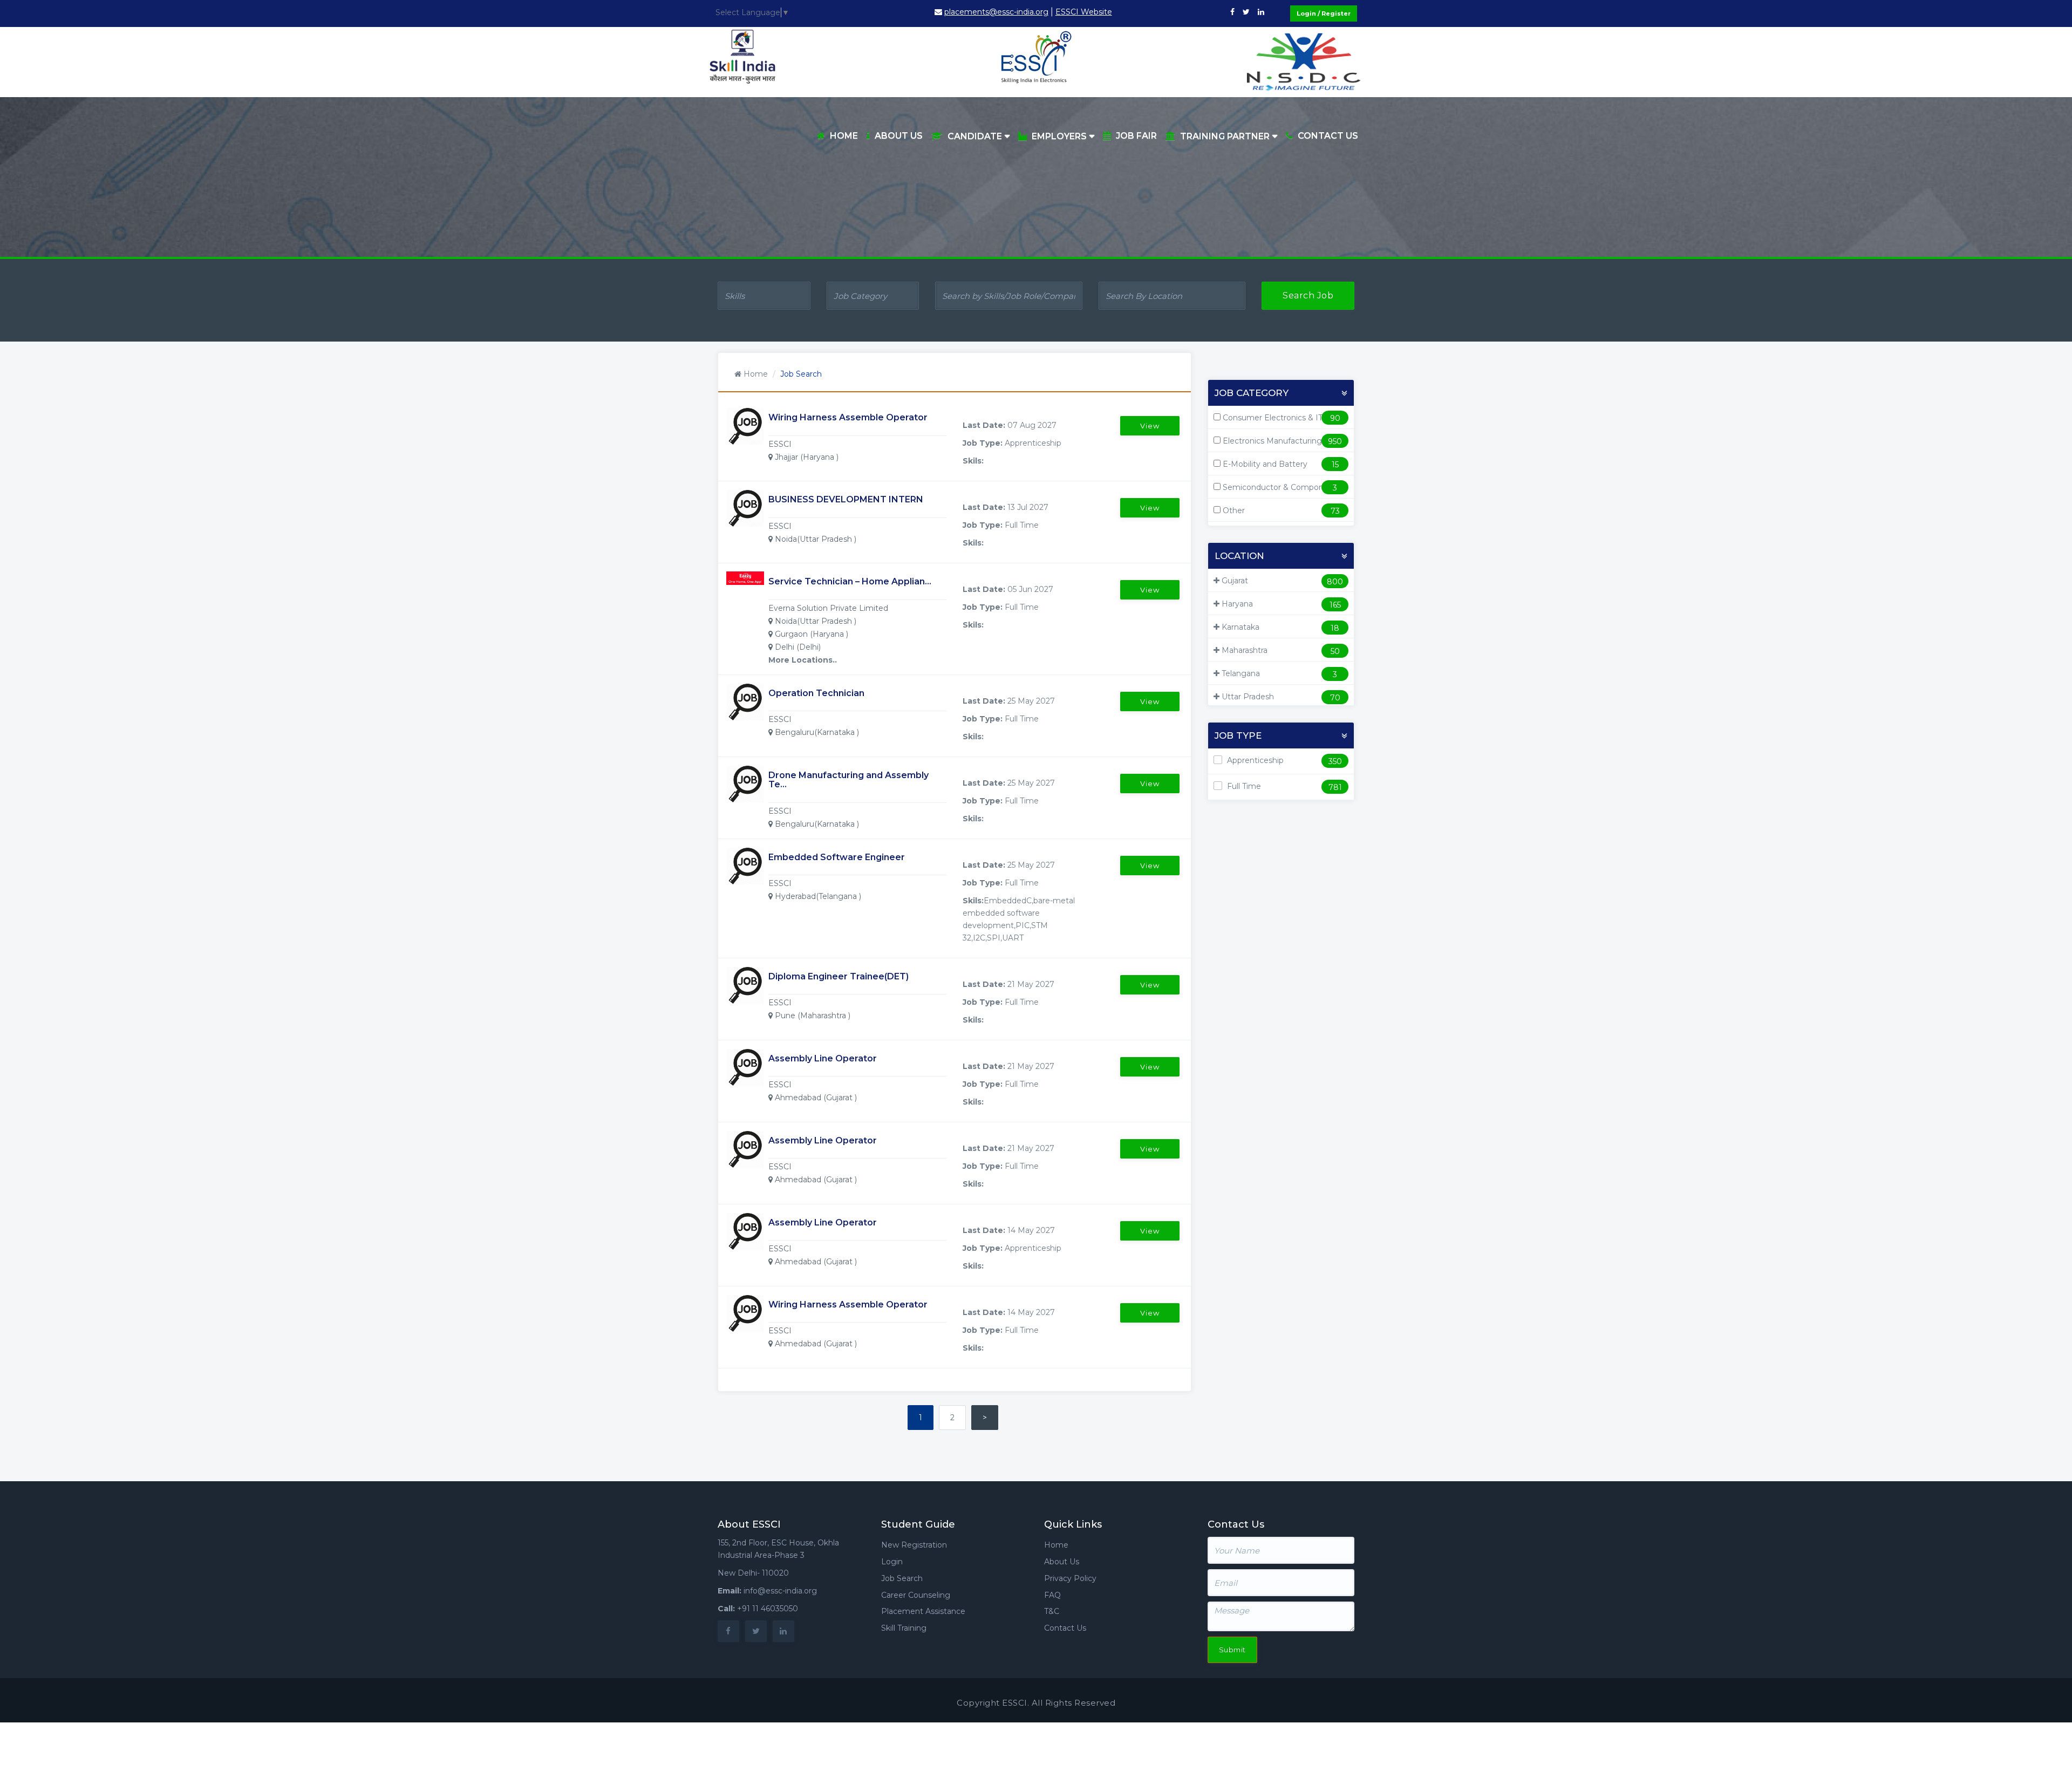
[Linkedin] (1261, 12)
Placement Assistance (923, 1611)
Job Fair (1136, 136)
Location (1239, 556)
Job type (1238, 736)
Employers (1059, 136)
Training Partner (1225, 136)
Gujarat (1235, 581)
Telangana (1241, 673)
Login (892, 1562)
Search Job (1308, 295)
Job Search (902, 1578)
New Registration (914, 1545)
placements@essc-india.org (996, 12)
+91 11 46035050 (768, 1609)
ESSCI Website (1084, 12)
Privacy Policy (1070, 1578)
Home (844, 136)
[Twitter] (1246, 12)
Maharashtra (1245, 650)
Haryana (1237, 604)
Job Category (1252, 393)
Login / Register (1324, 13)
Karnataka (1241, 627)
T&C (1052, 1611)
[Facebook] (1232, 12)
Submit (1232, 1650)
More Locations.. (803, 660)
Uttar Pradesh (1248, 697)
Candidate (975, 136)
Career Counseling (916, 1595)
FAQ (1052, 1595)
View (1150, 426)
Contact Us (1328, 136)
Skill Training (904, 1628)
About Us (899, 136)
